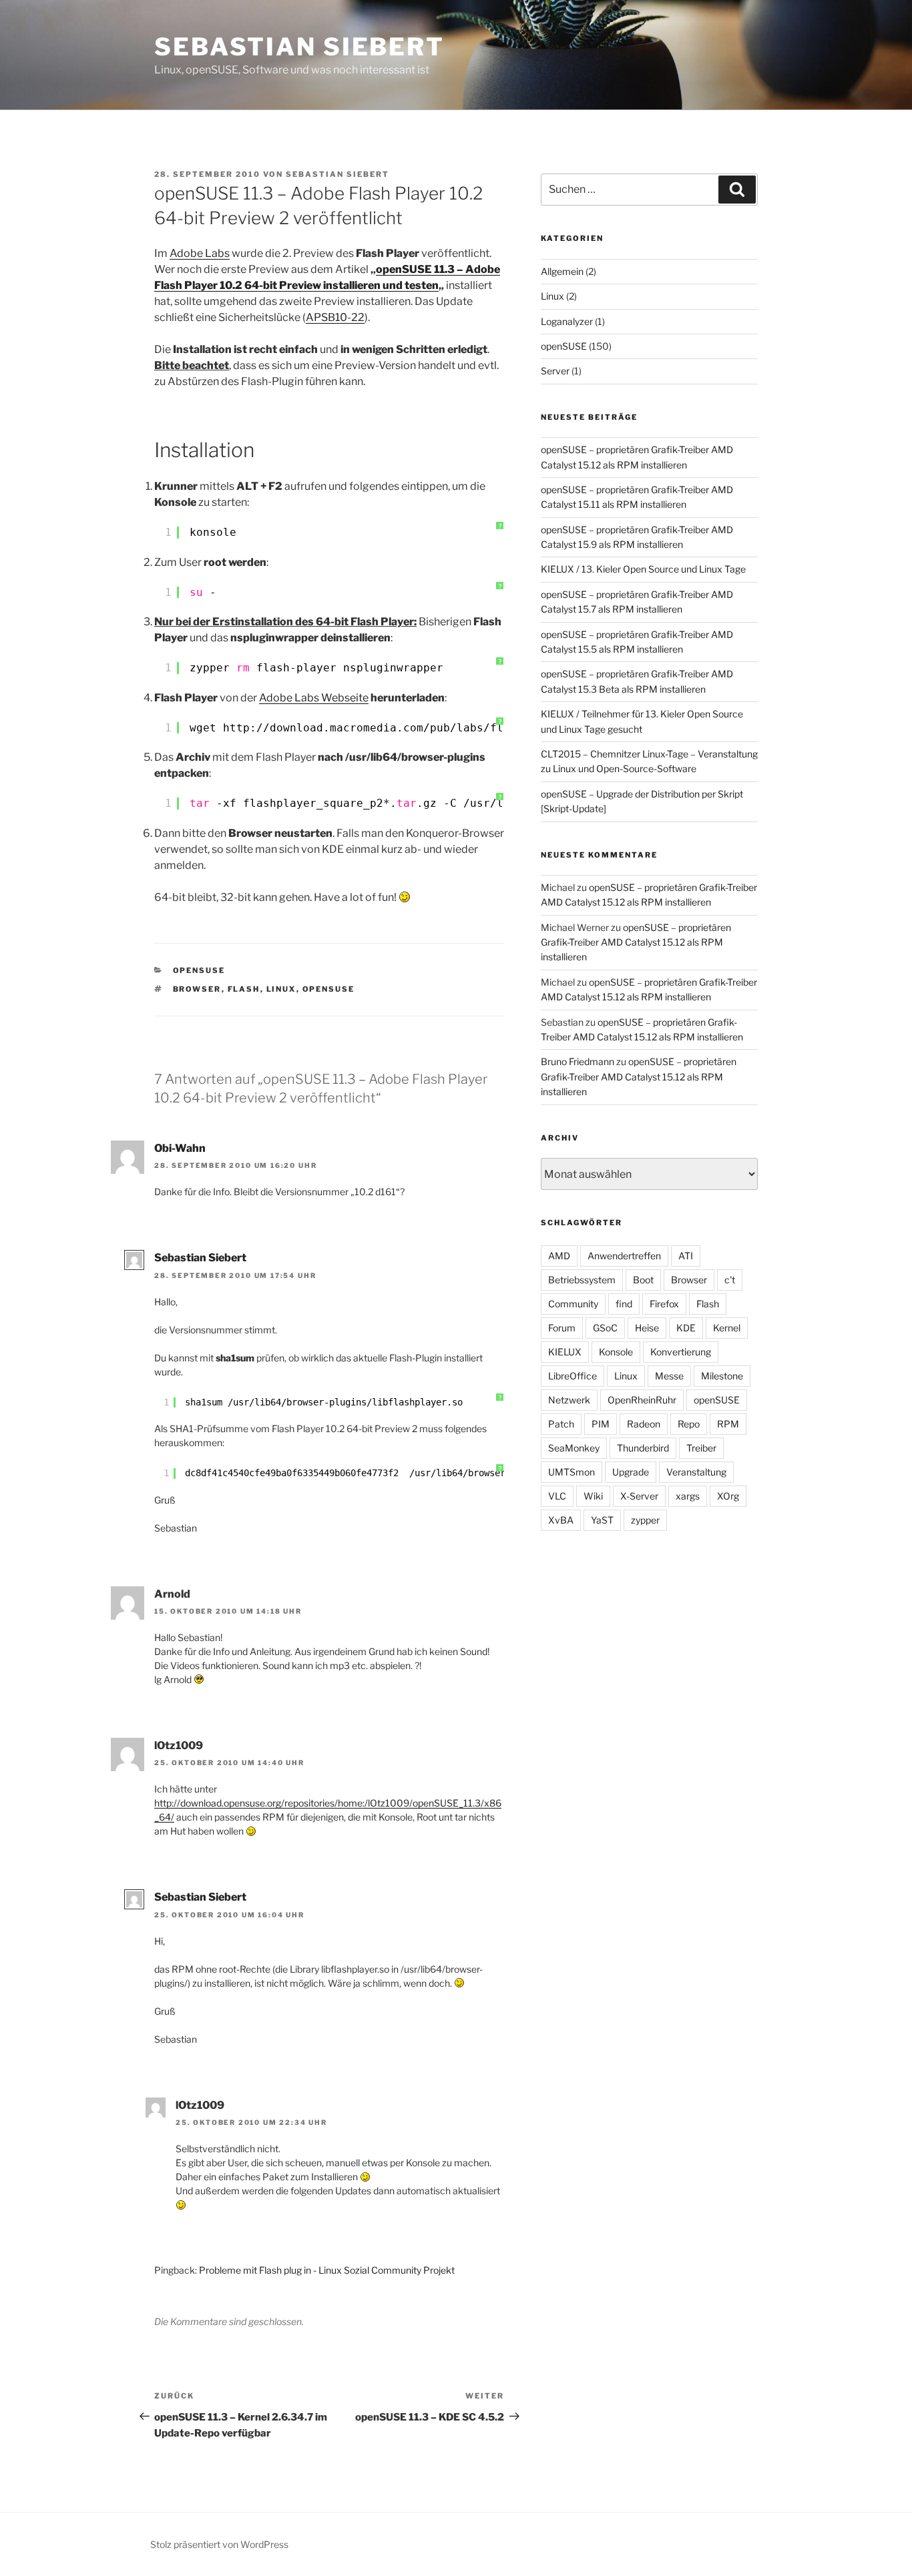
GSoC (605, 1328)
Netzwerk (569, 1400)
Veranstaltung (696, 1472)
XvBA (561, 1520)
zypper (645, 1520)
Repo (689, 1424)
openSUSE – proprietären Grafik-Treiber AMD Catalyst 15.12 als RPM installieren (636, 942)
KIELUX (565, 1352)
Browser (197, 989)
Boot (643, 1280)
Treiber (701, 1448)
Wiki (593, 1496)
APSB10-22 (335, 317)
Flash (244, 989)
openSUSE (199, 970)
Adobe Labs (200, 253)
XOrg (728, 1496)
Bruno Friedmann (578, 1061)
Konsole (616, 1352)
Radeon (644, 1424)
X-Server (639, 1496)
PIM (601, 1424)
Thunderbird (643, 1448)
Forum (562, 1328)
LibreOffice (573, 1376)
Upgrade (631, 1472)
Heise (647, 1328)
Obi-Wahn (180, 1148)
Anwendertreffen (624, 1256)
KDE (686, 1328)
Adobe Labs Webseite (314, 698)
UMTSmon (572, 1472)
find (624, 1304)
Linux (281, 989)
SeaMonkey (574, 1448)
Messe (669, 1376)
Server (555, 371)
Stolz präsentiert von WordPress (219, 2544)
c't (730, 1280)
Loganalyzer (567, 321)
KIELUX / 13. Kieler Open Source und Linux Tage (643, 569)
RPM (728, 1424)
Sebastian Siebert (299, 47)
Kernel (727, 1328)
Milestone (722, 1376)
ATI (686, 1256)
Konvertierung (681, 1352)
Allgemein (562, 271)
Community (573, 1304)
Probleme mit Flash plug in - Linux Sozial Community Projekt (327, 2270)
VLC (557, 1496)
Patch (561, 1424)
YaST (602, 1520)
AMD (559, 1256)
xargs (688, 1496)
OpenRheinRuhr (642, 1400)
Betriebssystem (582, 1280)
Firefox (664, 1304)
